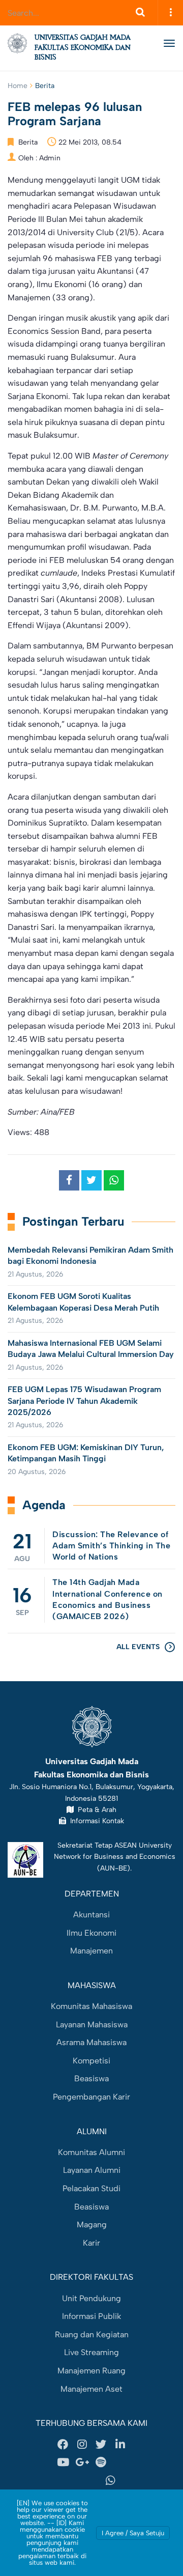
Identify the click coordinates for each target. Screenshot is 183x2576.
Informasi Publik (91, 2316)
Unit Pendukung (91, 2298)
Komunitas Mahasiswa (91, 2006)
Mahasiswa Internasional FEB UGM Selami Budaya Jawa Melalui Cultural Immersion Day (91, 1349)
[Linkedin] (120, 2444)
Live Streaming (91, 2352)
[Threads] (120, 2462)
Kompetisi (91, 2061)
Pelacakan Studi (91, 2188)
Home (18, 86)
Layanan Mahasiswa (92, 2025)
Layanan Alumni (92, 2170)
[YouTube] (63, 2462)
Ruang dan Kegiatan (92, 2334)
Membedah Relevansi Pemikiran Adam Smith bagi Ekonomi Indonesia (90, 1255)
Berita (45, 86)
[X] (101, 2444)
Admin (50, 158)
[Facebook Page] (63, 2444)
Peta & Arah (95, 1809)
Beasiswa (91, 2078)
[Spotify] (101, 2462)
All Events (138, 1647)
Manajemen (91, 1951)
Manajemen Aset (91, 2389)
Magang (92, 2225)
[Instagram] (82, 2444)
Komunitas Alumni (91, 2152)
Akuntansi (91, 1915)
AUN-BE (114, 1868)
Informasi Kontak (95, 1821)
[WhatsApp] (111, 2480)
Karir (91, 2243)
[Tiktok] (73, 2480)
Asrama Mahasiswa (91, 2042)
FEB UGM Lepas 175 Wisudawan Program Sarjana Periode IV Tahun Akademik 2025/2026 (84, 1401)
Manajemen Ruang (91, 2371)
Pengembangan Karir (91, 2097)
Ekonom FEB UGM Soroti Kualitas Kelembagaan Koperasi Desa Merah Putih (84, 1302)
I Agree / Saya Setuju (133, 2533)
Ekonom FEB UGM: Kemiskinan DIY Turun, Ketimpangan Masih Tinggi (86, 1453)
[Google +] (82, 2462)
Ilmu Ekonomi (91, 1933)
